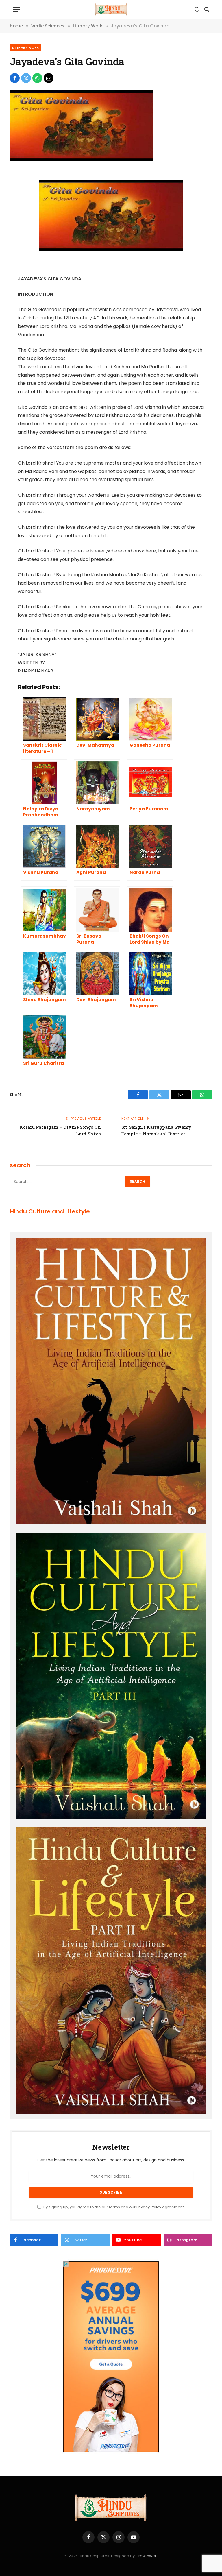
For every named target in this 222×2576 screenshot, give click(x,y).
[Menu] (16, 9)
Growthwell (146, 2556)
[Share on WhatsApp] (37, 78)
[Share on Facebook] (15, 78)
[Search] (206, 9)
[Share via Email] (49, 78)
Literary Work (25, 47)
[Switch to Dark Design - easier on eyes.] (197, 9)
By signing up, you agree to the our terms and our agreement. (114, 2207)
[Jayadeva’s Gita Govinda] (82, 159)
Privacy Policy (149, 2207)
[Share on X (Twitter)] (26, 78)
